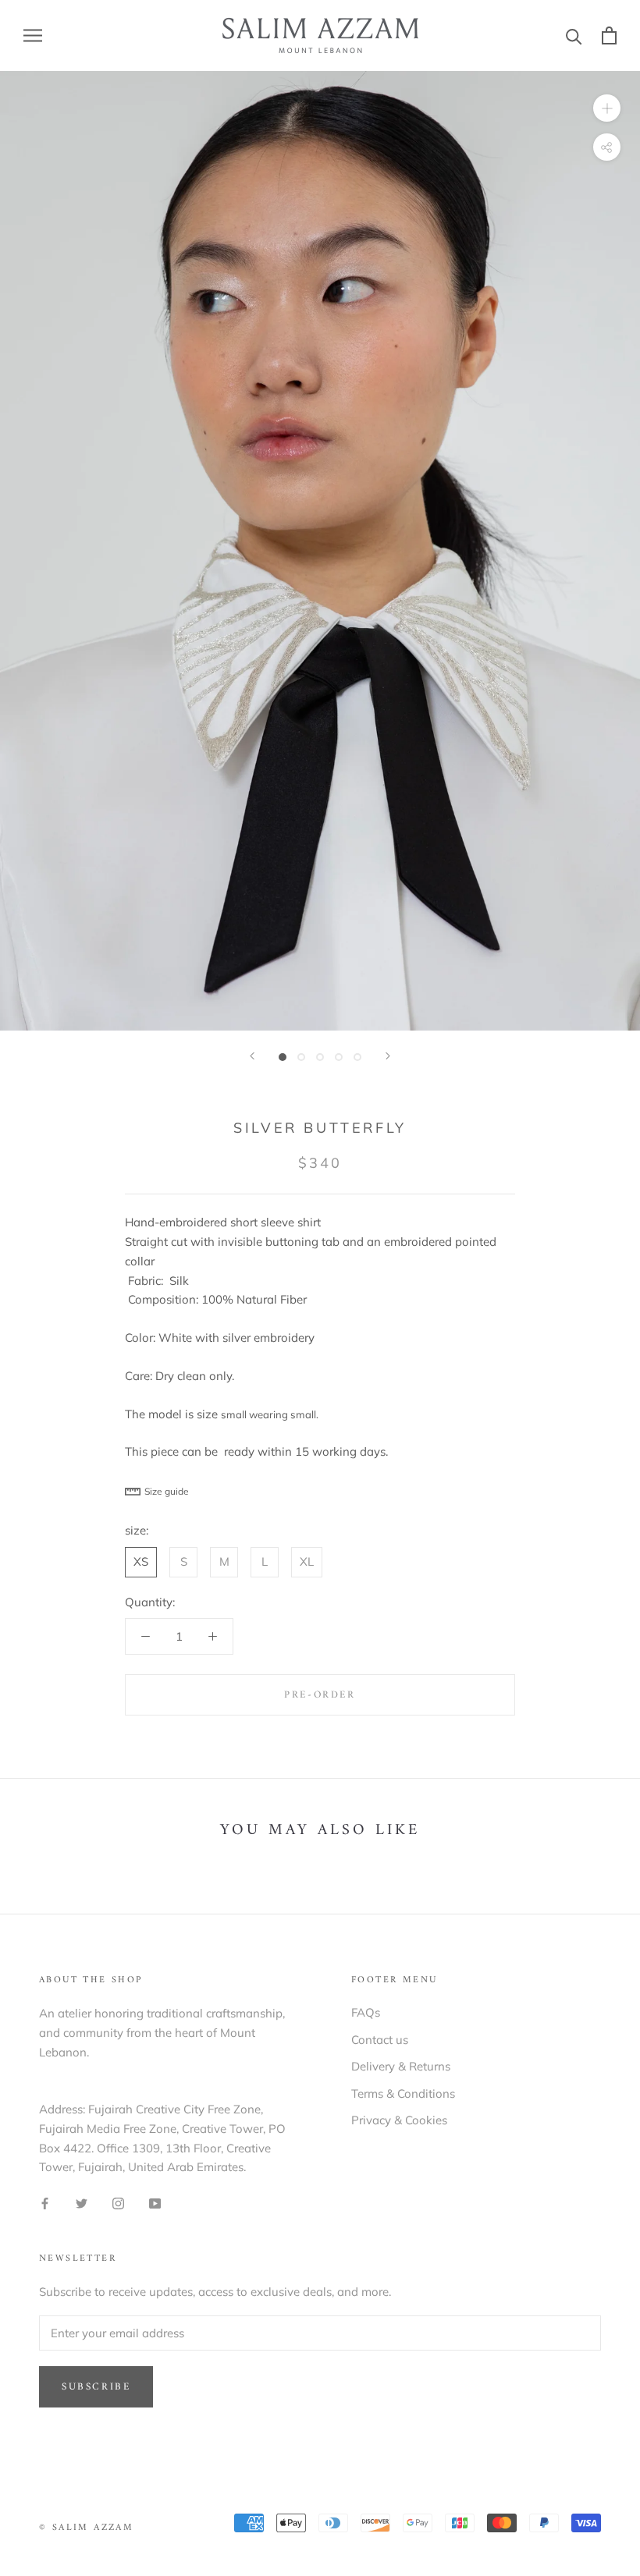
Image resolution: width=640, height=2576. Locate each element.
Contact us (380, 2040)
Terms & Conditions (403, 2093)
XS (141, 1561)
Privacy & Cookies (399, 2120)
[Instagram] (118, 2203)
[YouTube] (155, 2203)
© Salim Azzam (86, 2528)
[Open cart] (609, 35)
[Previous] (252, 1056)
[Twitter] (82, 2203)
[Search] (574, 35)
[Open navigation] (33, 36)
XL (307, 1561)
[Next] (388, 1056)
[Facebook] (45, 2203)
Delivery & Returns (401, 2066)
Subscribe (96, 2387)
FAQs (366, 2012)
